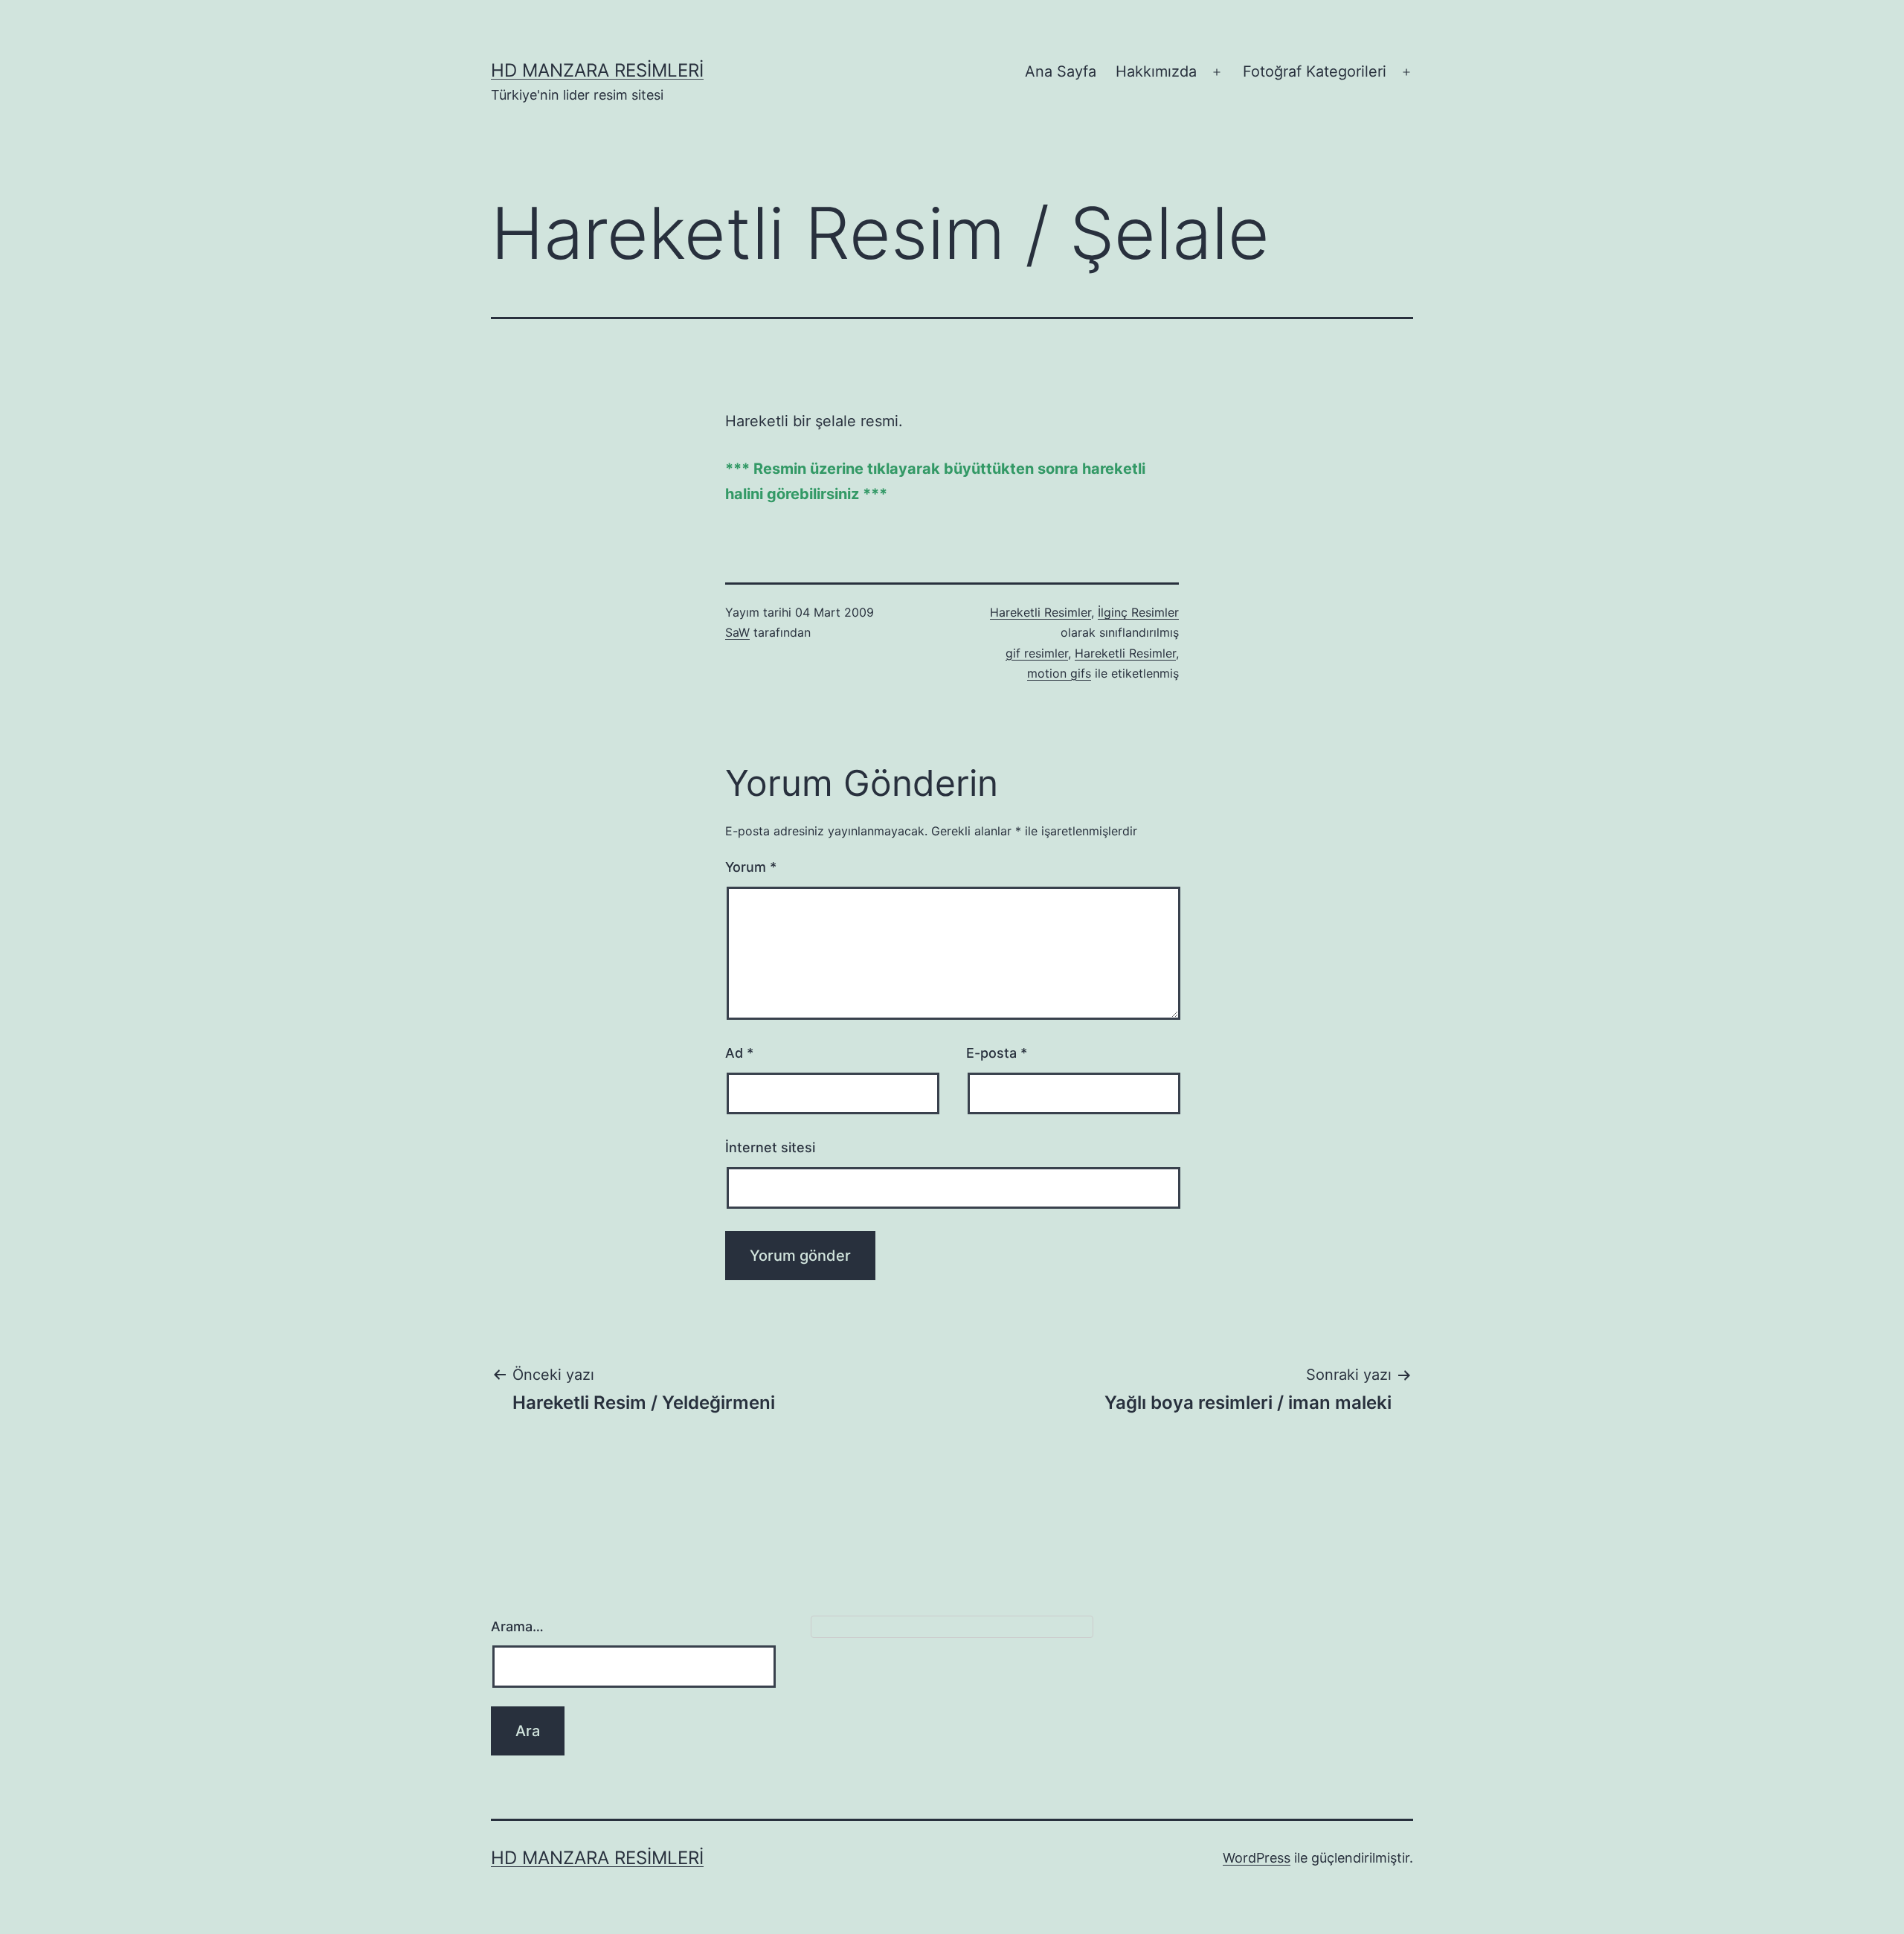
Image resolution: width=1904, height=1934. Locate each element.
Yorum (751, 867)
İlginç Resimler (1138, 612)
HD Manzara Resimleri (597, 70)
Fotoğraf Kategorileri (1315, 71)
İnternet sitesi (770, 1147)
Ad (739, 1053)
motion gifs (1059, 673)
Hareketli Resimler (1041, 612)
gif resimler (1037, 653)
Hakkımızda (1156, 71)
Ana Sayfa (1061, 71)
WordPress (1257, 1858)
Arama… (517, 1626)
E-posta (997, 1053)
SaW (737, 632)
